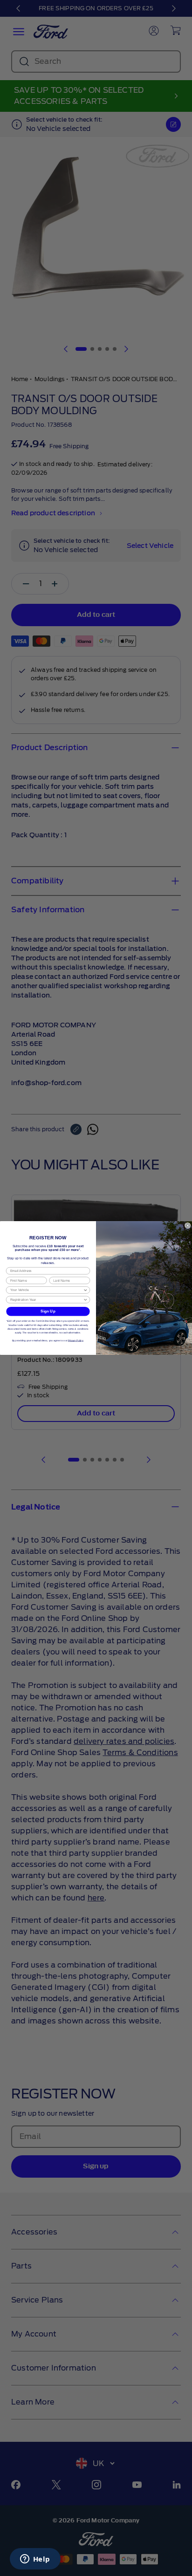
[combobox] (47, 1290)
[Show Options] (85, 1290)
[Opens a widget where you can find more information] (35, 2560)
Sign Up (48, 1311)
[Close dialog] (188, 1225)
